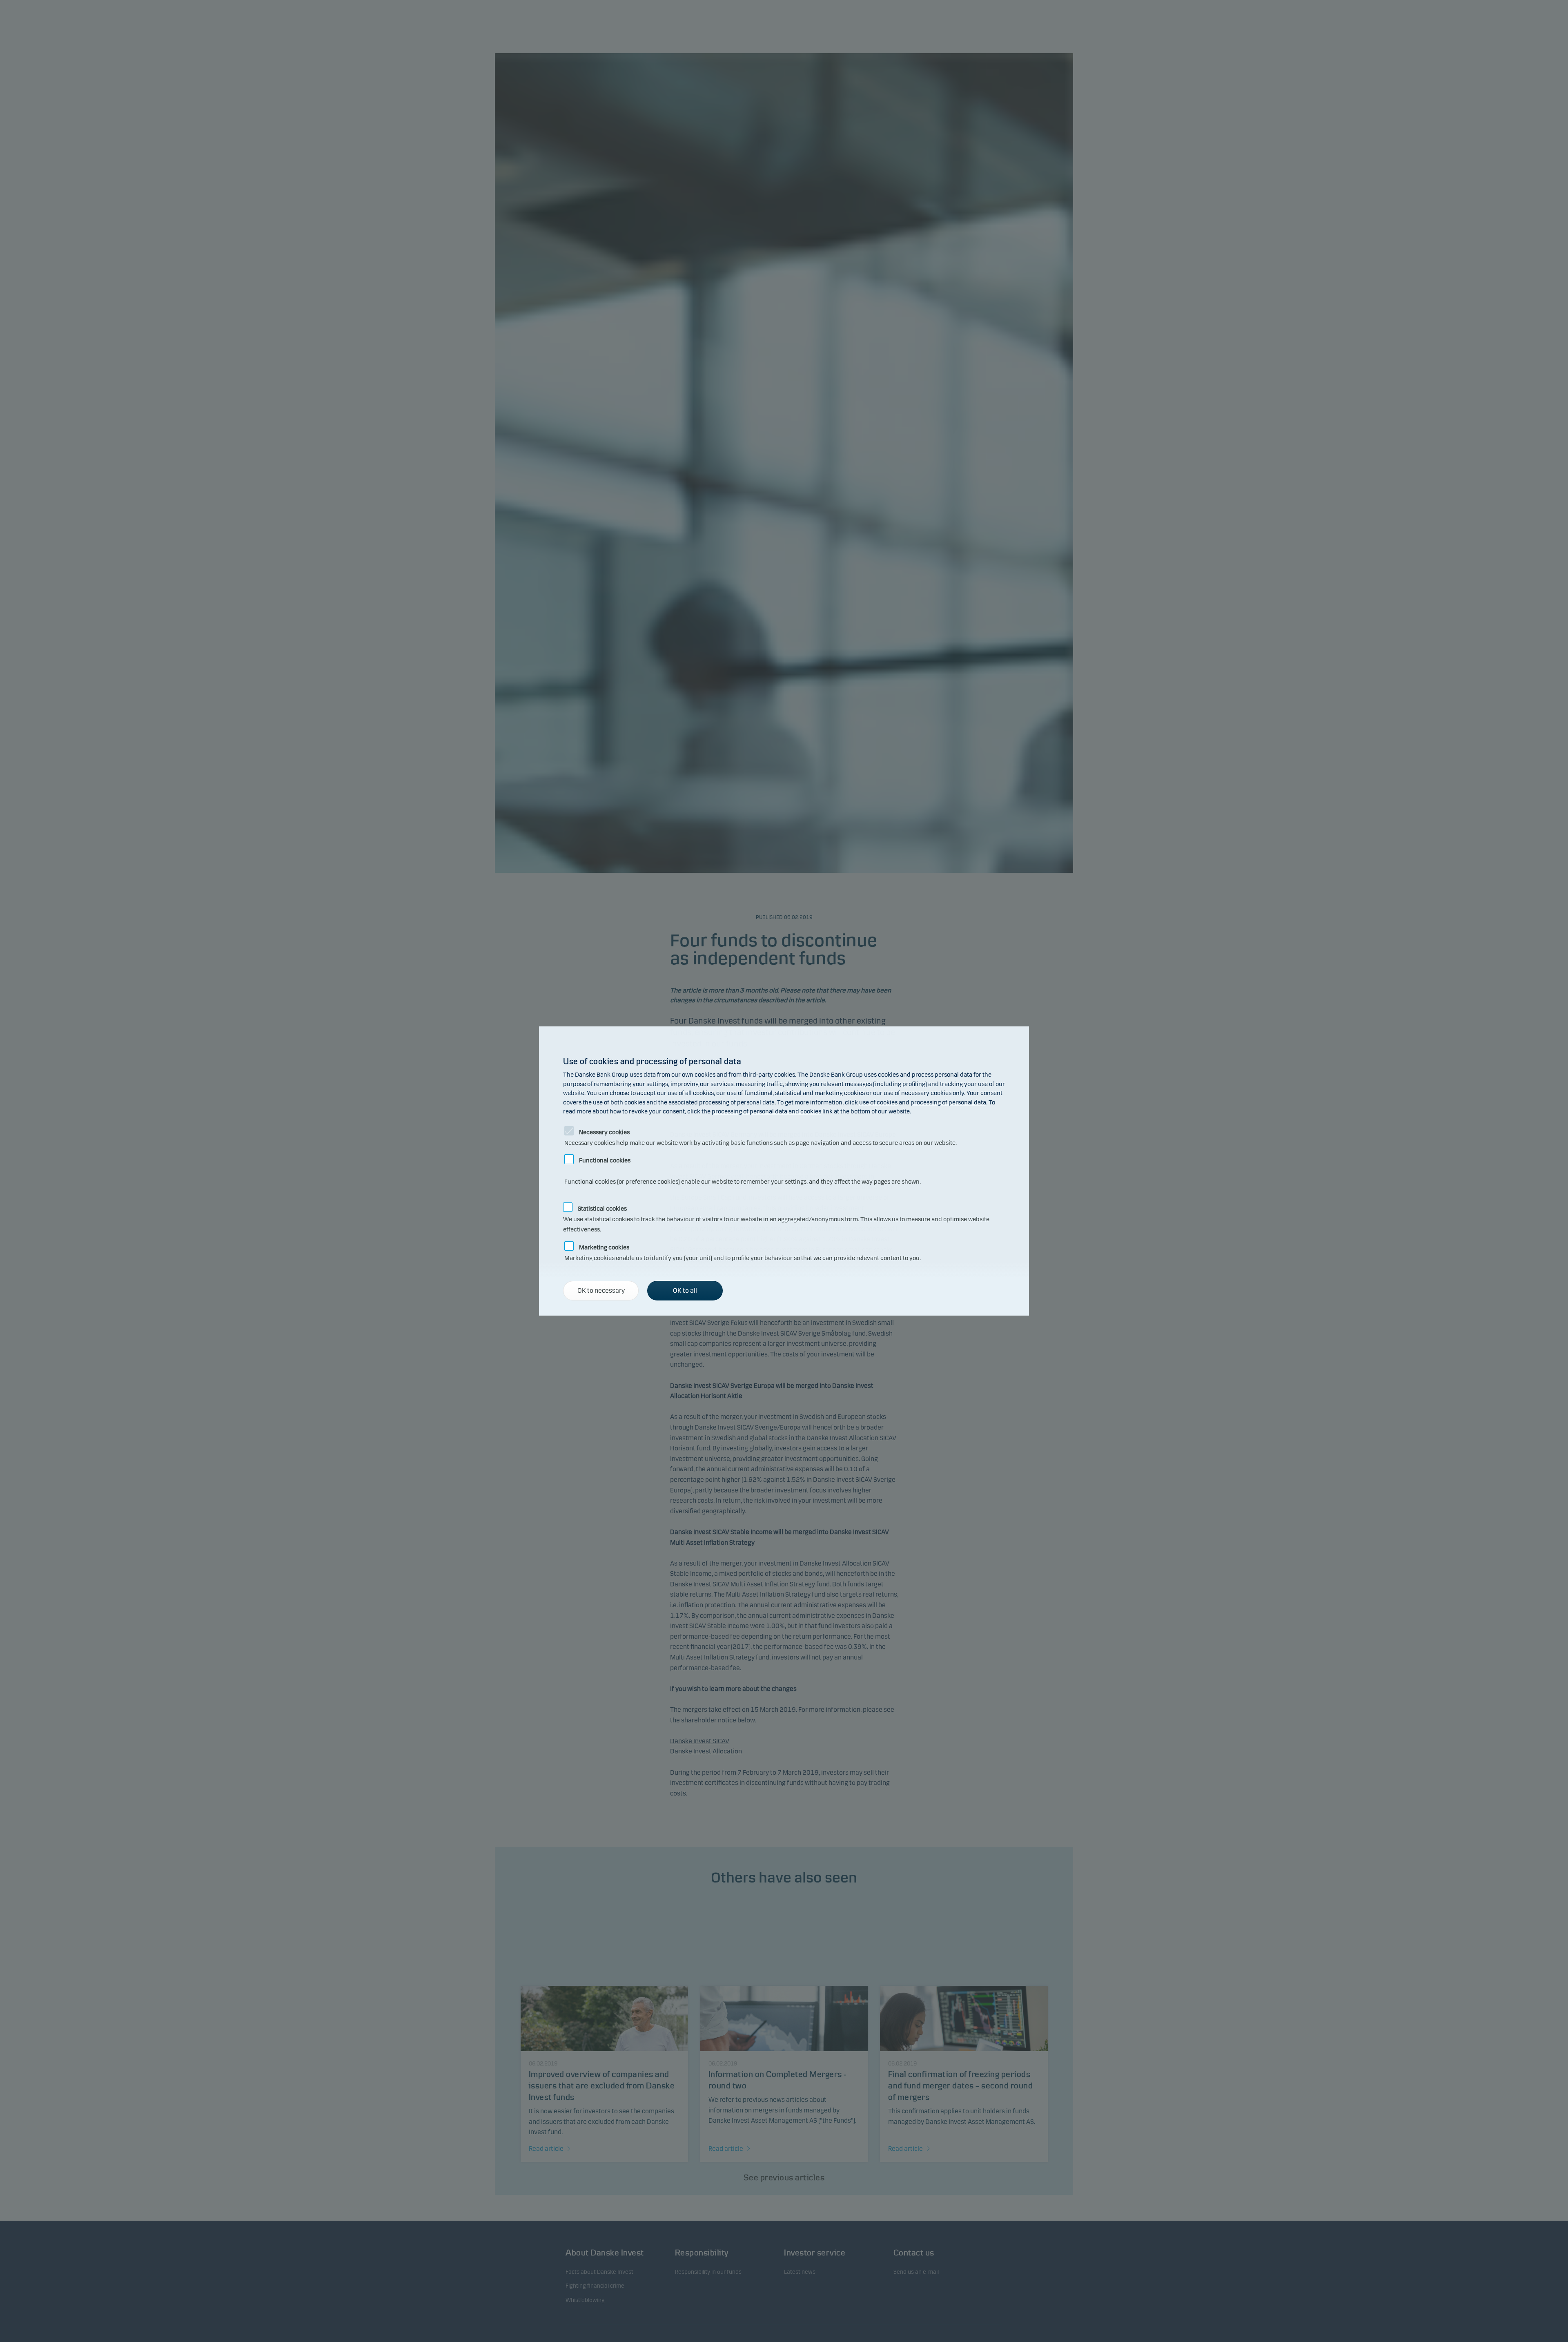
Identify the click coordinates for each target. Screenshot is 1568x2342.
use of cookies (878, 1102)
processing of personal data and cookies (766, 1111)
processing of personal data (948, 1102)
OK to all (685, 1290)
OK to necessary (601, 1290)
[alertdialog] (784, 1171)
